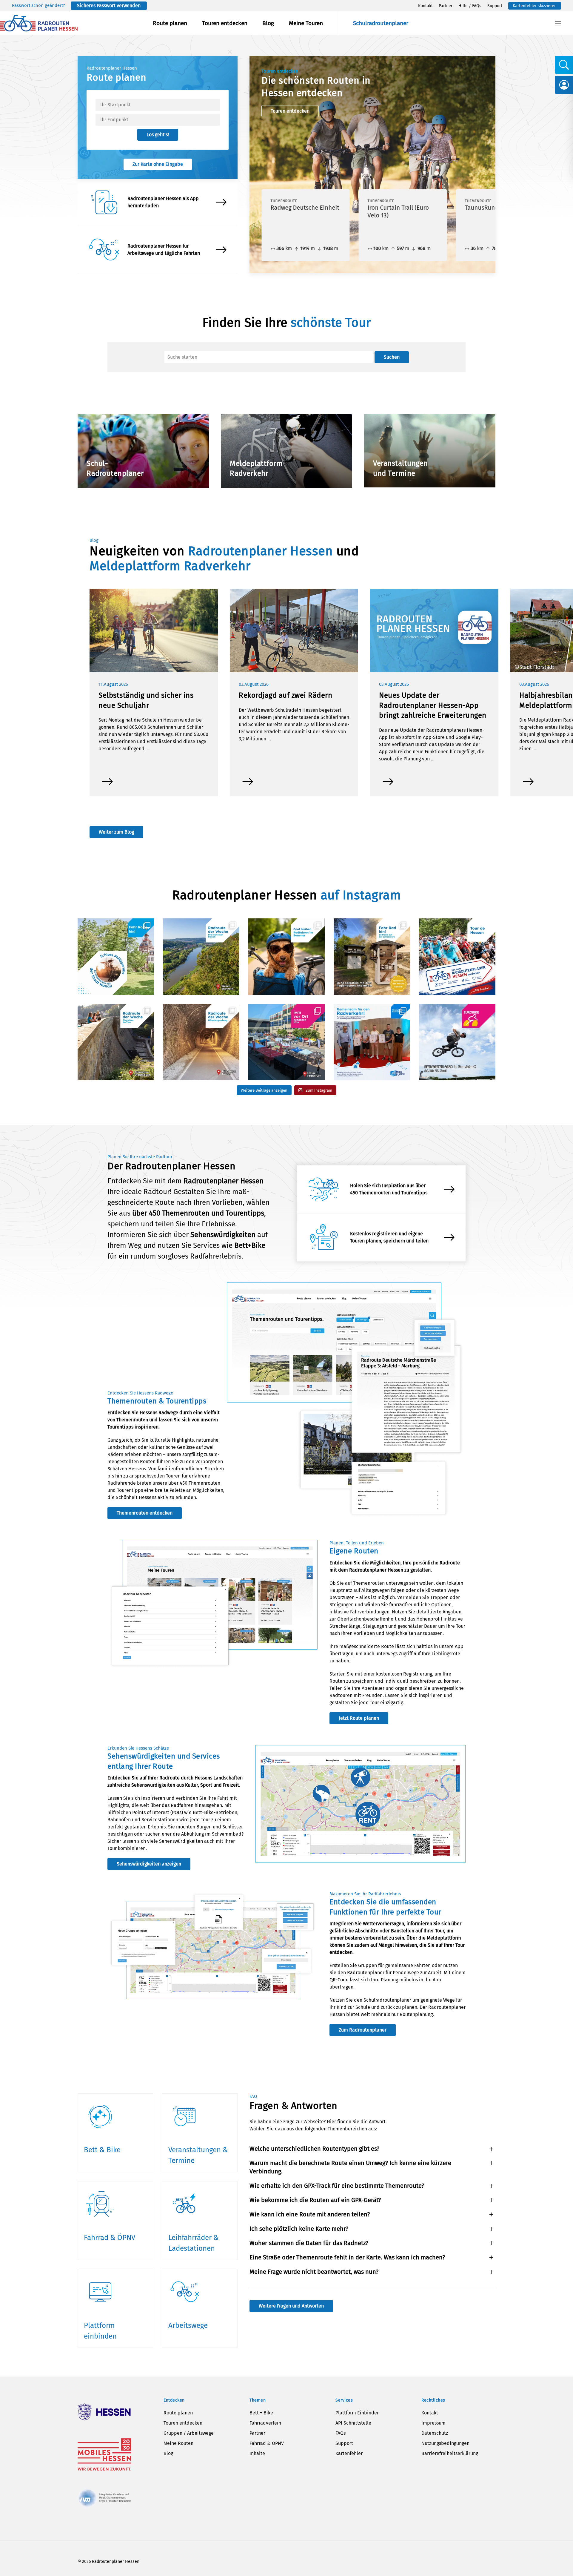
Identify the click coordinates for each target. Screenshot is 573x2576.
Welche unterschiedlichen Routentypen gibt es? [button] (314, 2149)
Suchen (392, 357)
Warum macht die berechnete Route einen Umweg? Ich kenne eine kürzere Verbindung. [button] (350, 2167)
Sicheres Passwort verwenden (109, 6)
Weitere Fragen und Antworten (291, 2306)
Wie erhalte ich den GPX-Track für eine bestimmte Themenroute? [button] (337, 2186)
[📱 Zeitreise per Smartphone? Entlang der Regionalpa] (372, 957)
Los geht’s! (158, 135)
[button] (558, 23)
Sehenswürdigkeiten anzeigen (149, 1864)
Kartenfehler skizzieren (535, 6)
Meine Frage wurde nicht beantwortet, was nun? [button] (314, 2272)
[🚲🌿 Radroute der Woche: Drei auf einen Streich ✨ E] (201, 957)
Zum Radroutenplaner (363, 2030)
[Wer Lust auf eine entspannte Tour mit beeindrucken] (201, 1042)
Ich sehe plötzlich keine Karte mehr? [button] (299, 2229)
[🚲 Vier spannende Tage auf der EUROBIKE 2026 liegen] (286, 1042)
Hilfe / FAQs (470, 6)
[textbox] (158, 105)
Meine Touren (306, 23)
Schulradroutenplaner (381, 23)
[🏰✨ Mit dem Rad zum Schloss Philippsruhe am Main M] (116, 957)
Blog (268, 23)
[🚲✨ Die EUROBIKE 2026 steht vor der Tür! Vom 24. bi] (457, 1042)
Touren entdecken (225, 23)
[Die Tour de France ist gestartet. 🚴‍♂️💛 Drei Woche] (457, 957)
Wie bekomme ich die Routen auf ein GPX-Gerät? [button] (315, 2200)
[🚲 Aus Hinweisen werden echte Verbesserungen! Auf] (372, 1042)
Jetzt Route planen (359, 1718)
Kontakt (425, 6)
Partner (446, 6)
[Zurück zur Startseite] (39, 23)
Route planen (170, 23)
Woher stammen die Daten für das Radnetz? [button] (309, 2243)
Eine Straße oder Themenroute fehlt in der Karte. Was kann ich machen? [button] (347, 2257)
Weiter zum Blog (116, 832)
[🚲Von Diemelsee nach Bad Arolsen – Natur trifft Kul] (116, 1042)
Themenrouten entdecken (145, 1513)
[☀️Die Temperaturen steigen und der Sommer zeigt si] (286, 957)
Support (495, 6)
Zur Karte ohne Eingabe (158, 164)
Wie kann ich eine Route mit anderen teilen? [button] (310, 2214)
